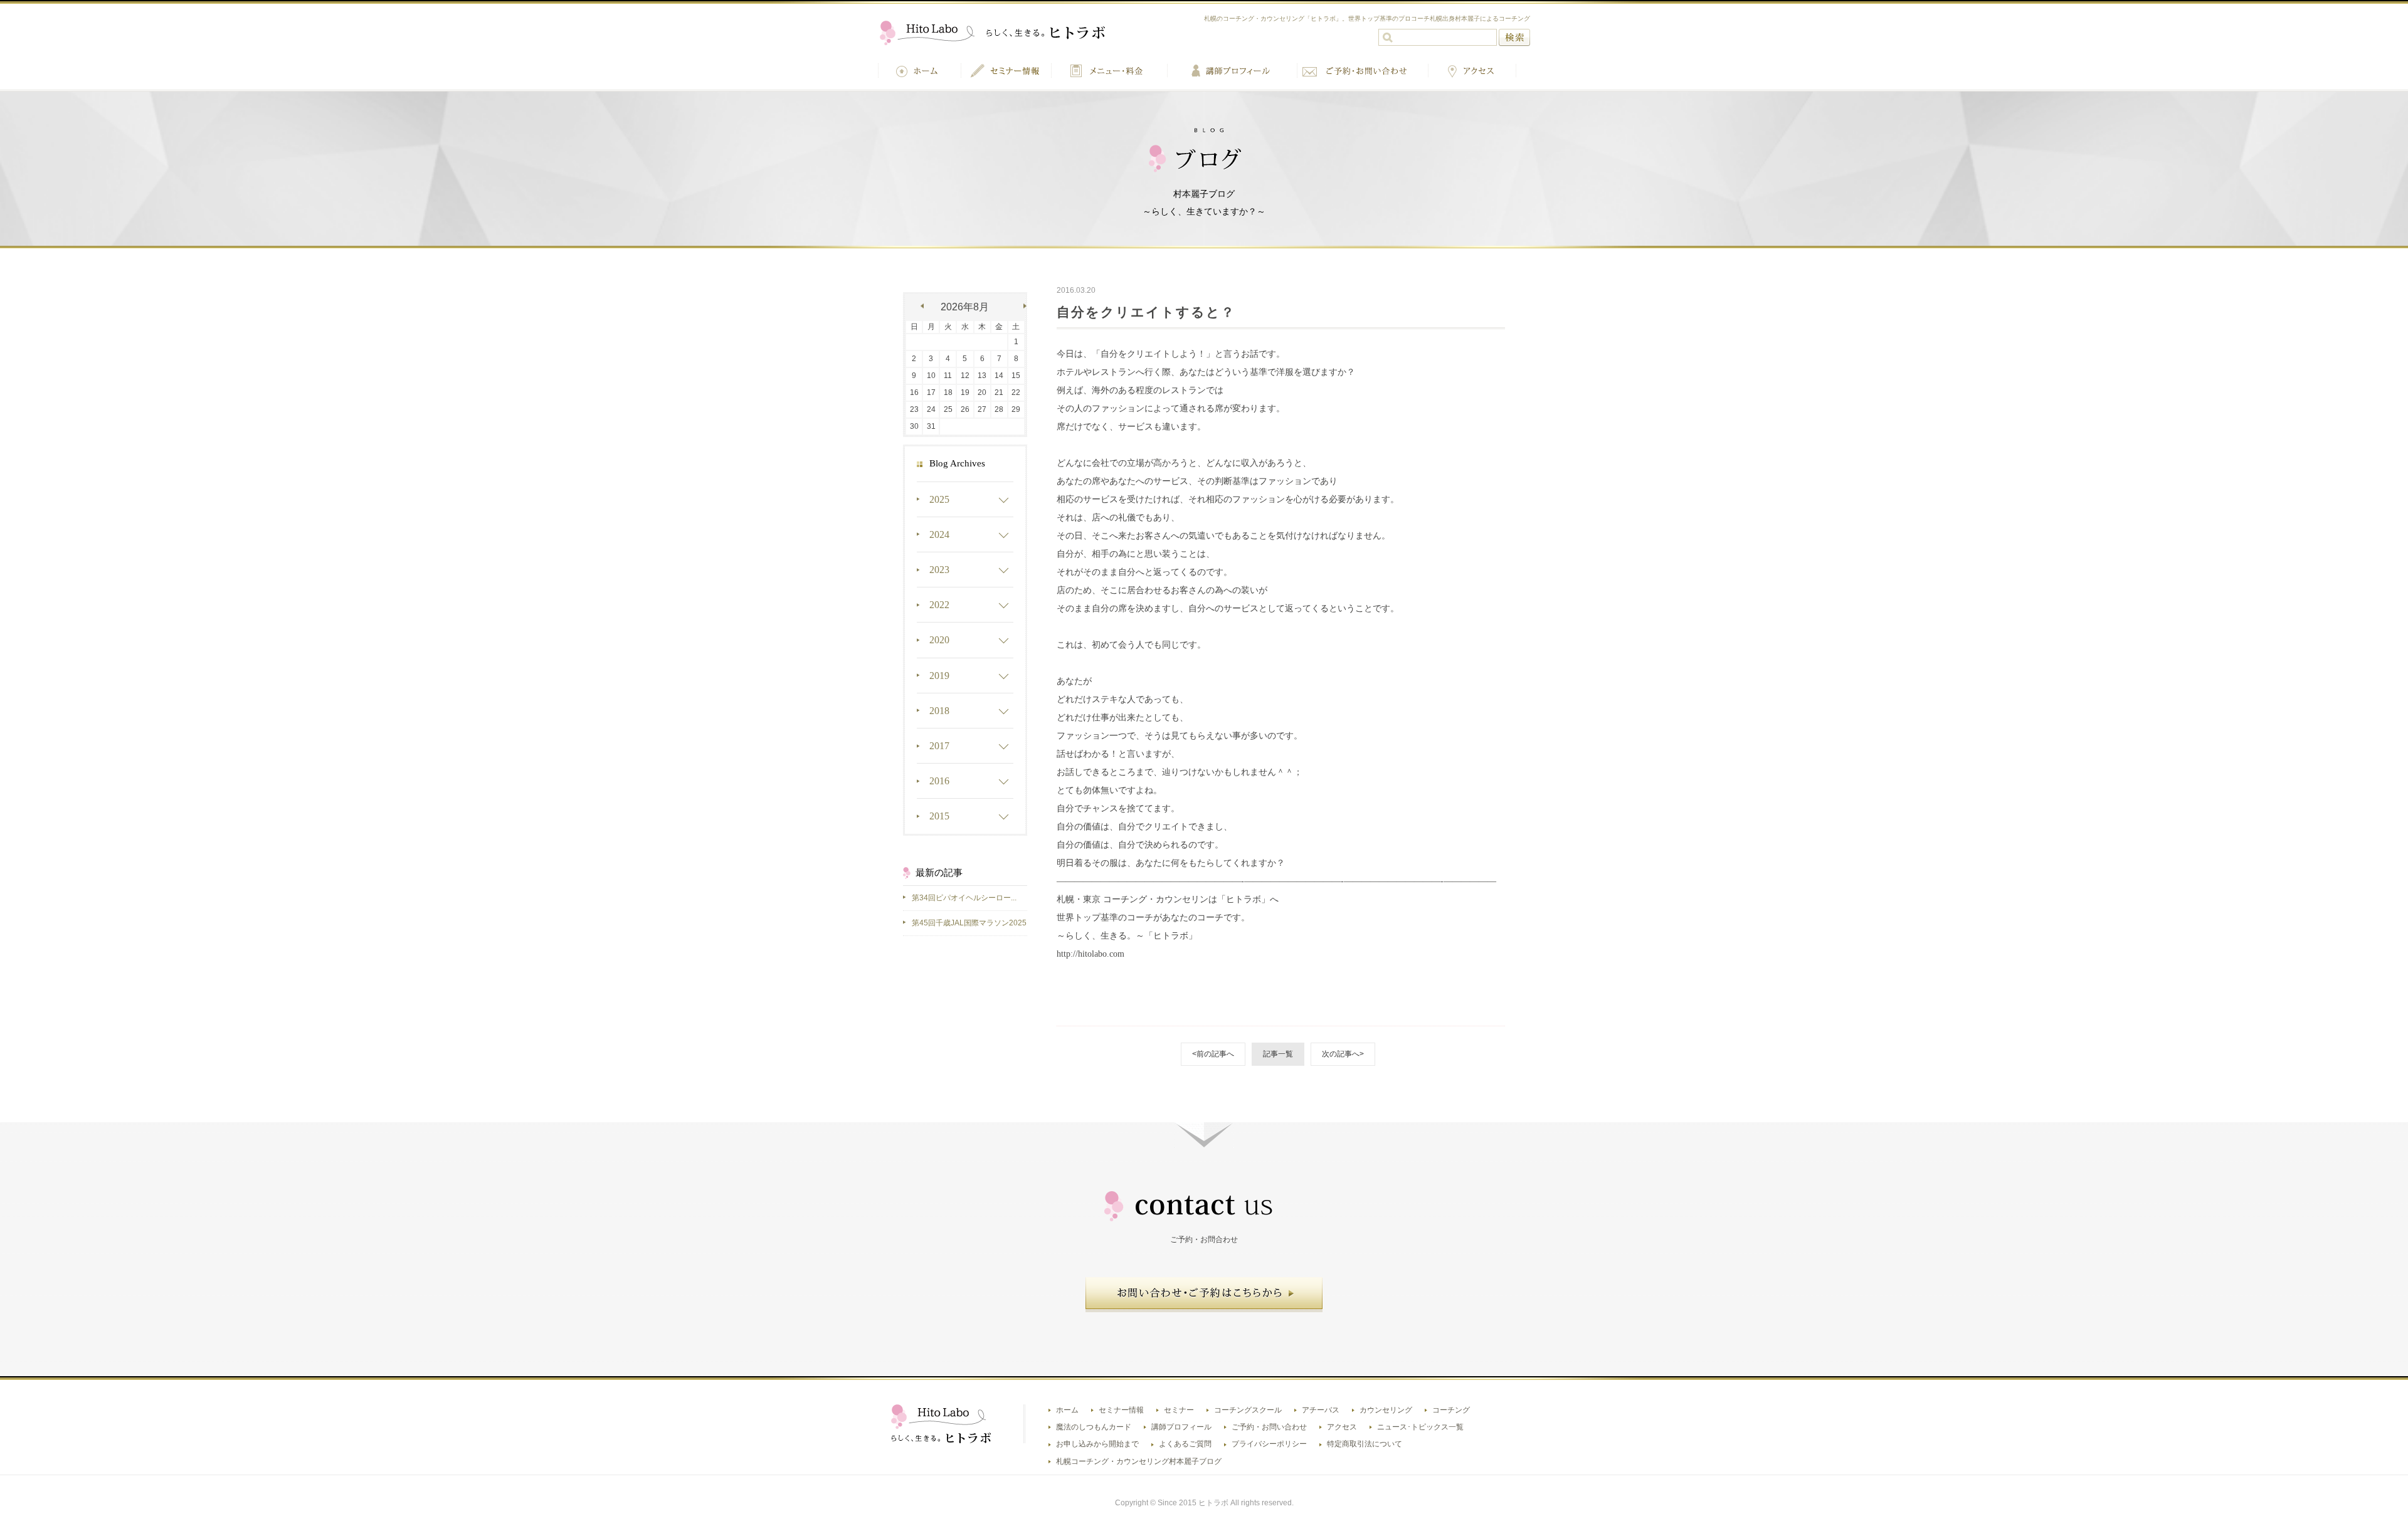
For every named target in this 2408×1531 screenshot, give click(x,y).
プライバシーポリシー (1269, 1444)
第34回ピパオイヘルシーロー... (964, 898)
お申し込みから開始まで (1097, 1444)
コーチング (1451, 1410)
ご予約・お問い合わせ (1269, 1427)
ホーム (1067, 1410)
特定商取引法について (1365, 1444)
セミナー (1179, 1410)
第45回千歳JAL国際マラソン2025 (969, 923)
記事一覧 (1278, 1054)
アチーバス (1321, 1410)
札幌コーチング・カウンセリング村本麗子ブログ (1139, 1461)
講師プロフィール (1181, 1427)
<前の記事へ (1213, 1054)
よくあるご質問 (1185, 1444)
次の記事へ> (1343, 1054)
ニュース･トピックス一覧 (1420, 1427)
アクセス (1342, 1427)
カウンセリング (1386, 1410)
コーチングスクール (1248, 1410)
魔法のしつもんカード (1094, 1427)
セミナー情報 (1121, 1410)
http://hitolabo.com (1090, 954)
